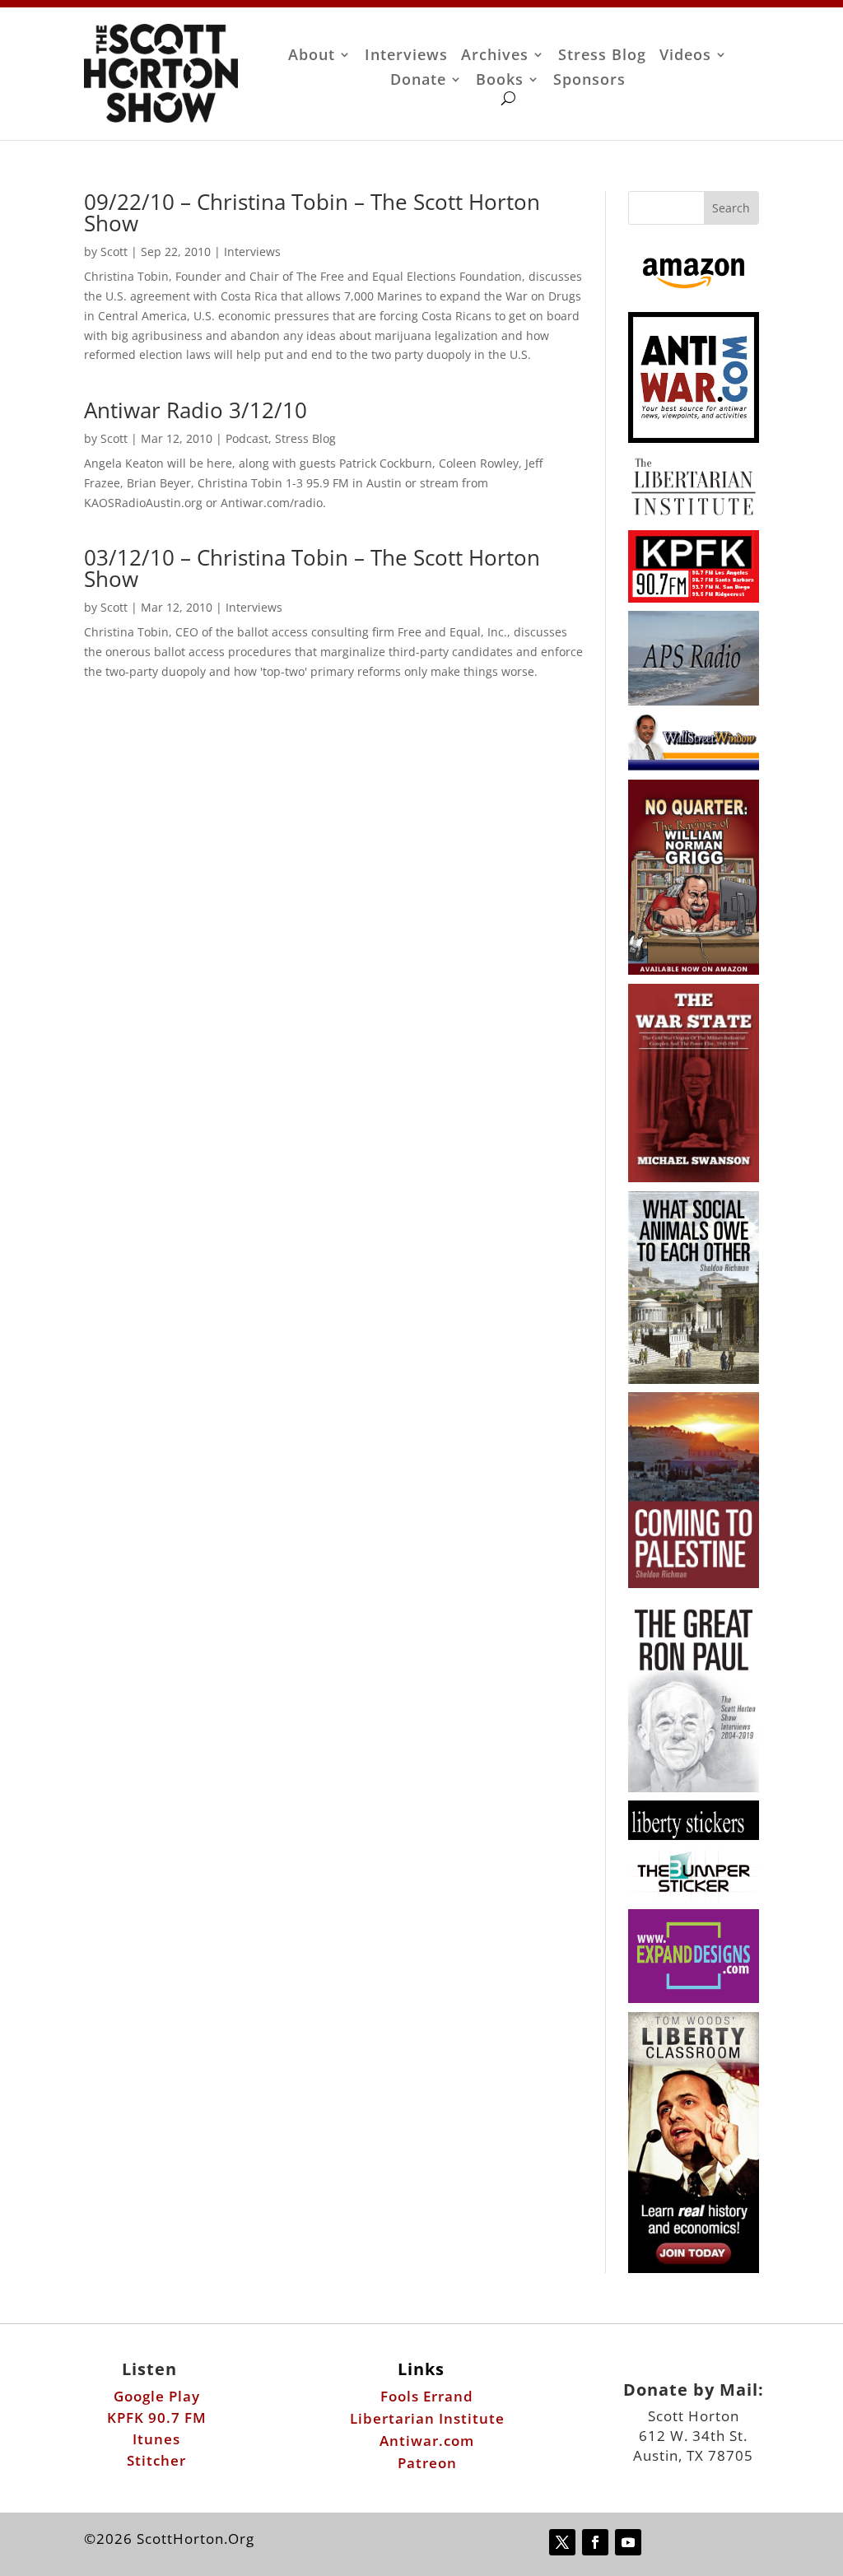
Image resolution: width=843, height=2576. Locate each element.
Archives (495, 56)
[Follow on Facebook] (595, 2542)
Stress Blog (602, 56)
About (312, 56)
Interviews (406, 56)
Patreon (427, 2463)
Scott (114, 252)
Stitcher (156, 2460)
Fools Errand (427, 2396)
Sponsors (589, 81)
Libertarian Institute (427, 2418)
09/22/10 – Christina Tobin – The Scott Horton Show (312, 212)
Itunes (156, 2439)
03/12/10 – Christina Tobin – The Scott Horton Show (312, 568)
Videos (685, 56)
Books (500, 81)
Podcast (247, 438)
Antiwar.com (427, 2441)
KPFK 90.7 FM (157, 2418)
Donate (418, 81)
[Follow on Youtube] (628, 2542)
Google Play (157, 2396)
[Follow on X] (562, 2542)
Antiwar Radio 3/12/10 (196, 410)
